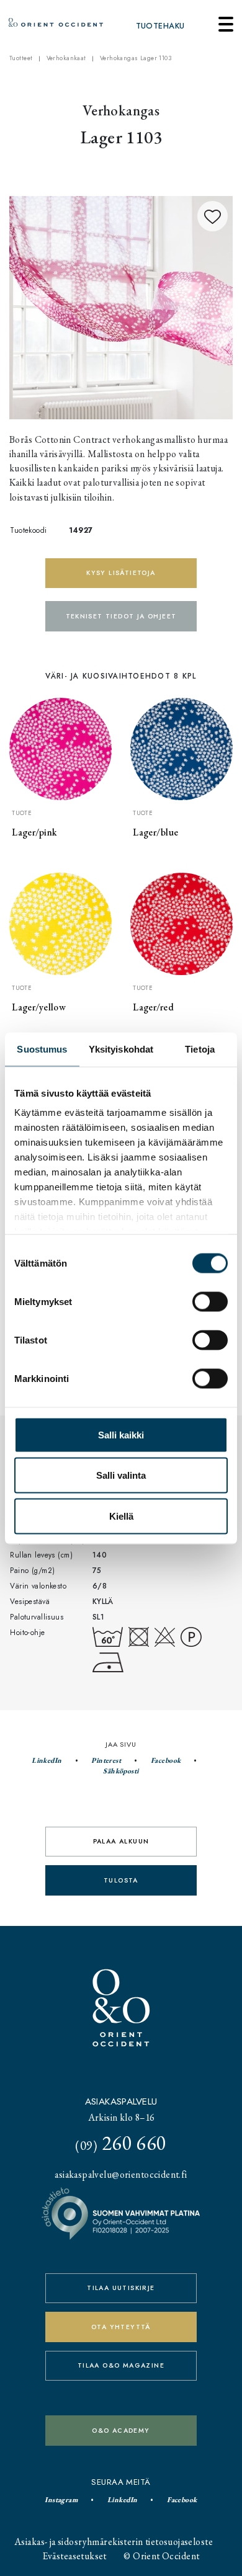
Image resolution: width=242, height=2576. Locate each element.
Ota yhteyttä (121, 2327)
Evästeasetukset (75, 2556)
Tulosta (121, 1880)
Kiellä (121, 1516)
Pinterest (106, 1760)
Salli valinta (121, 1475)
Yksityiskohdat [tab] (121, 1049)
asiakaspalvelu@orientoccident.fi (121, 2174)
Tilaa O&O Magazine (121, 2365)
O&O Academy (121, 2431)
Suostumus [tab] (42, 1049)
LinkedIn (47, 1760)
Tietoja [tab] (200, 1049)
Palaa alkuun (121, 1841)
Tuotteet (21, 58)
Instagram (61, 2500)
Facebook (166, 1760)
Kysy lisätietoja (121, 573)
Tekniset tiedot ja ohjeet (121, 616)
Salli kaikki (121, 1434)
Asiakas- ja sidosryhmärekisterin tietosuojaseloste (114, 2542)
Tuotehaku (160, 26)
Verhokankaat (66, 58)
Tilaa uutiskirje (121, 2288)
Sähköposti (121, 1771)
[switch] (210, 1301)
